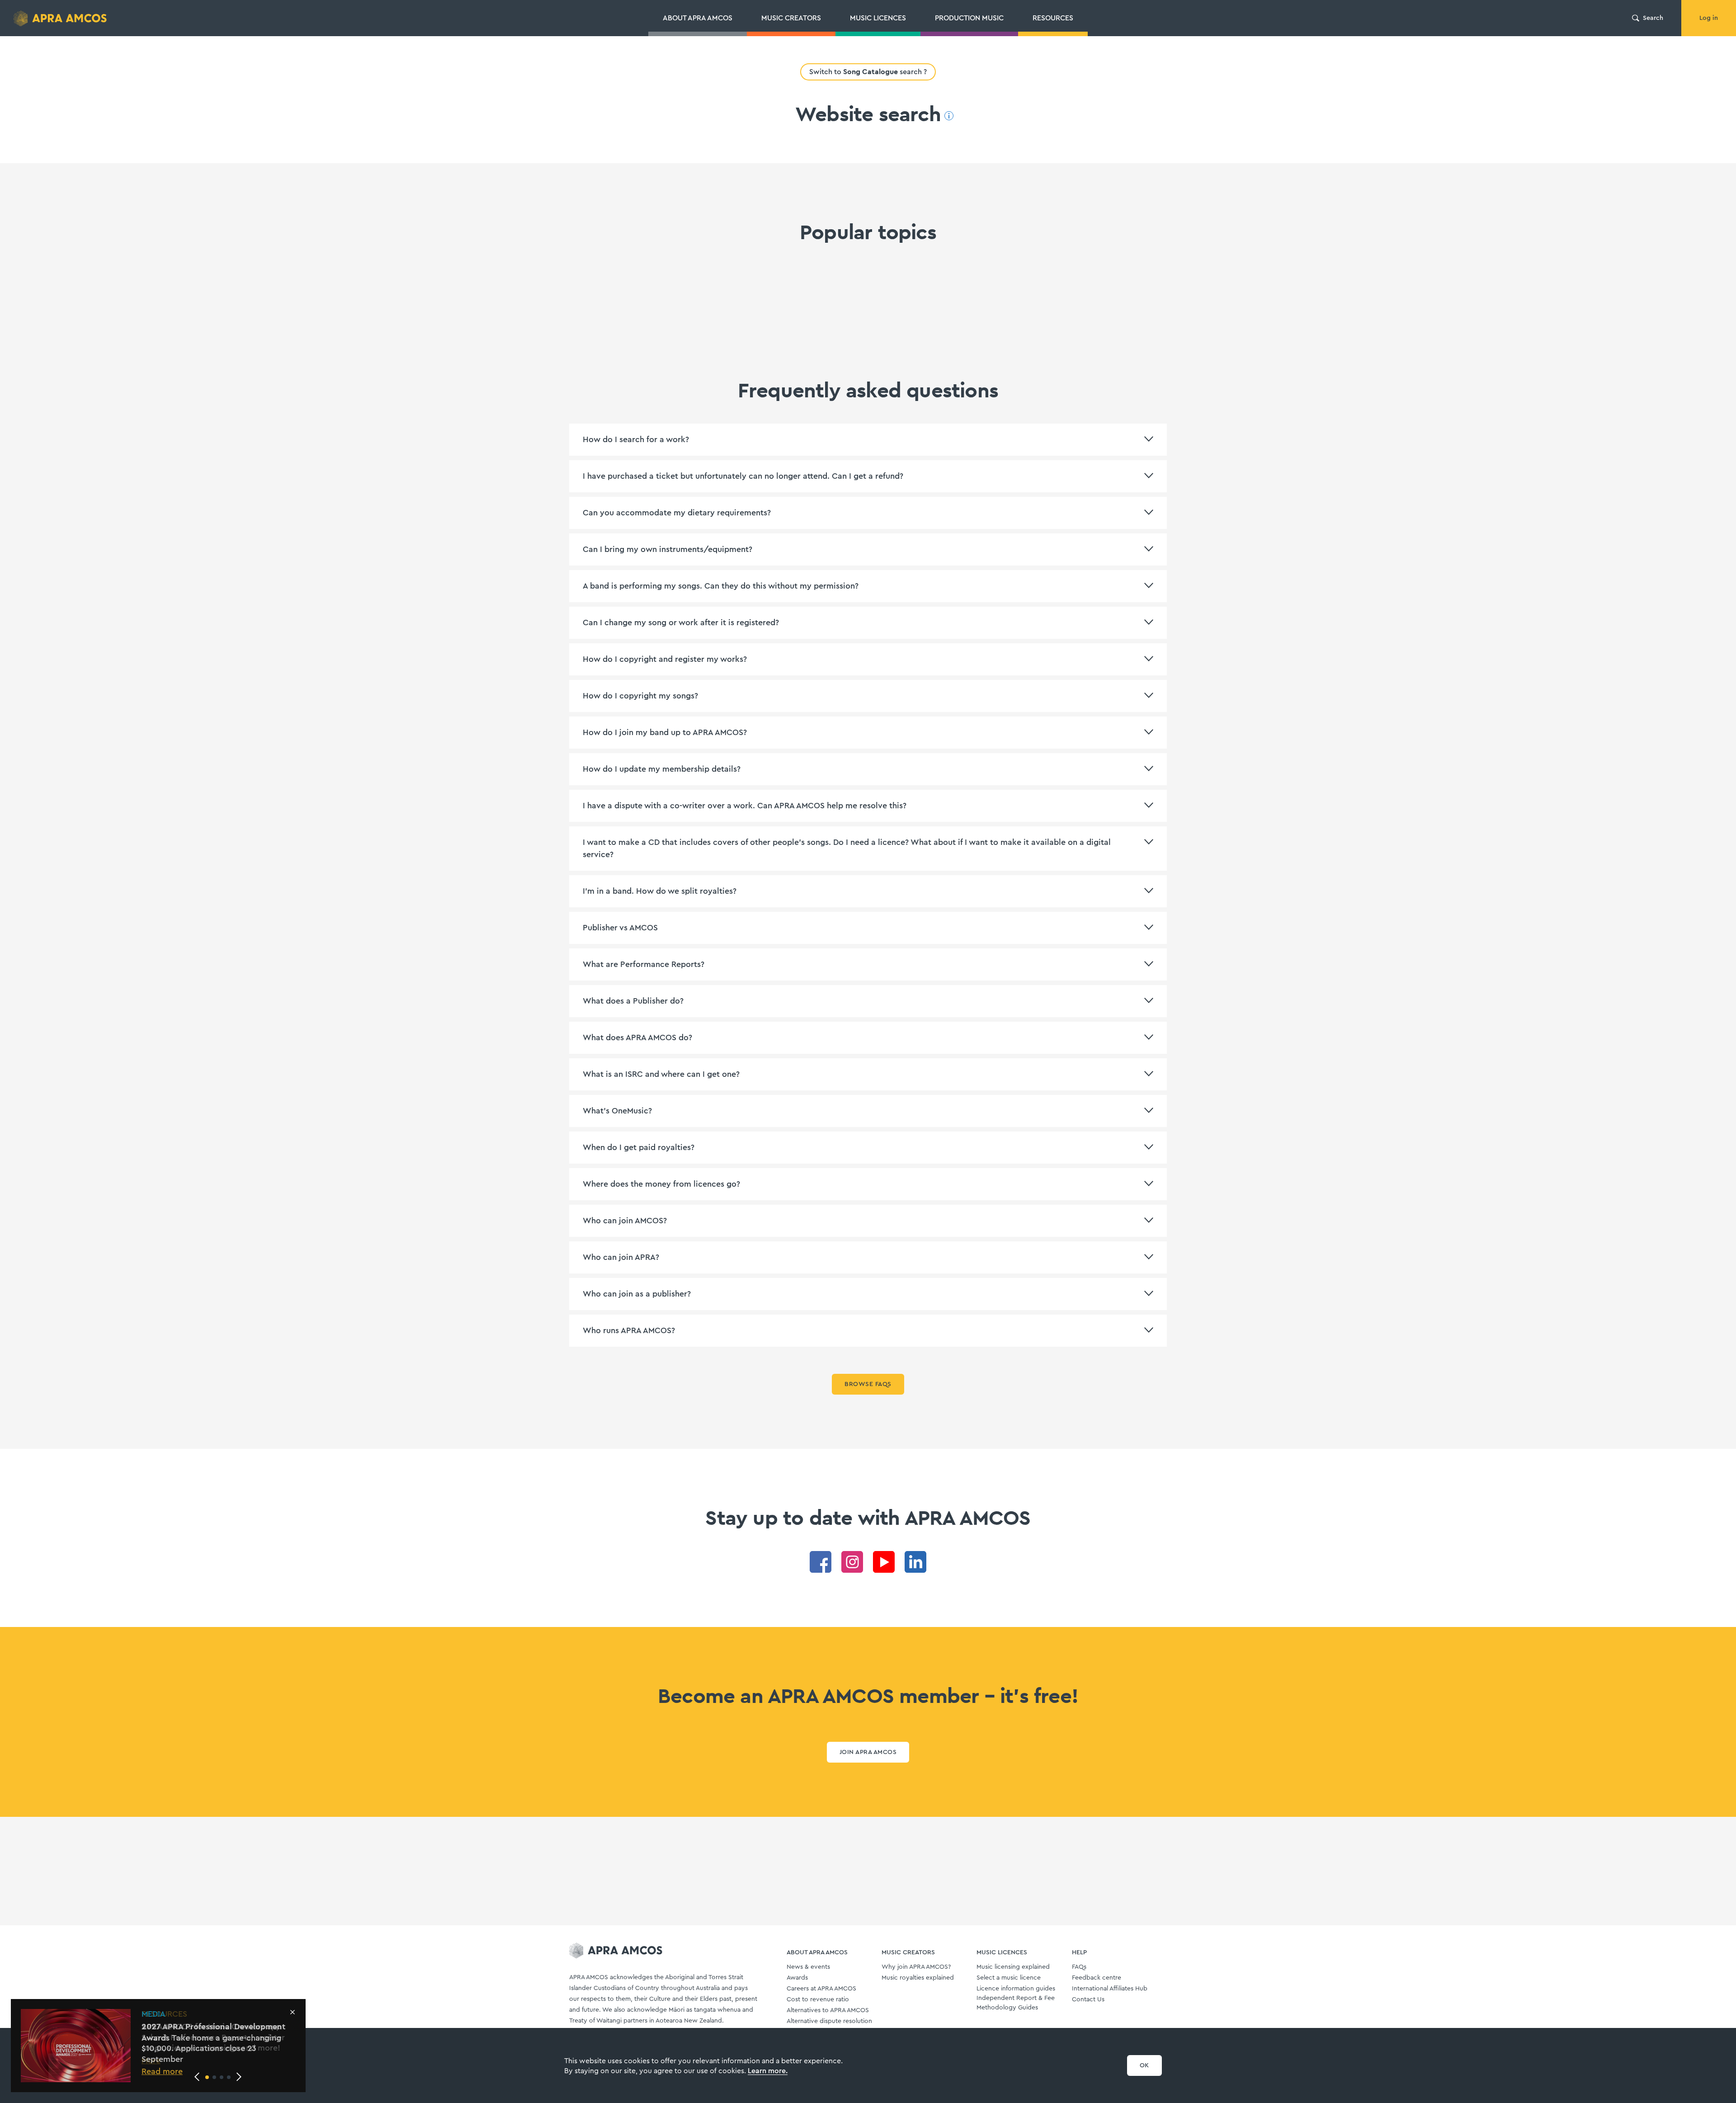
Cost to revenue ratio (818, 1999)
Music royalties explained (918, 1978)
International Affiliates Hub (1110, 1989)
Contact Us (1088, 1999)
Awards (797, 1978)
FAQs (1079, 1967)
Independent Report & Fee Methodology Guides (1016, 2003)
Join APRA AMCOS (868, 1752)
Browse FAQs (868, 1384)
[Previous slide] (197, 2077)
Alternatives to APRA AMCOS (828, 2010)
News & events (808, 1967)
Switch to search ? (868, 72)
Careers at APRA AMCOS (821, 1989)
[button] (207, 2077)
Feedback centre (1097, 1978)
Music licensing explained (1013, 1967)
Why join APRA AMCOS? (916, 1967)
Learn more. (768, 2071)
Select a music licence (1009, 1978)
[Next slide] (239, 2077)
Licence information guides (1016, 1989)
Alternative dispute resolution (829, 2021)
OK (1144, 2065)
